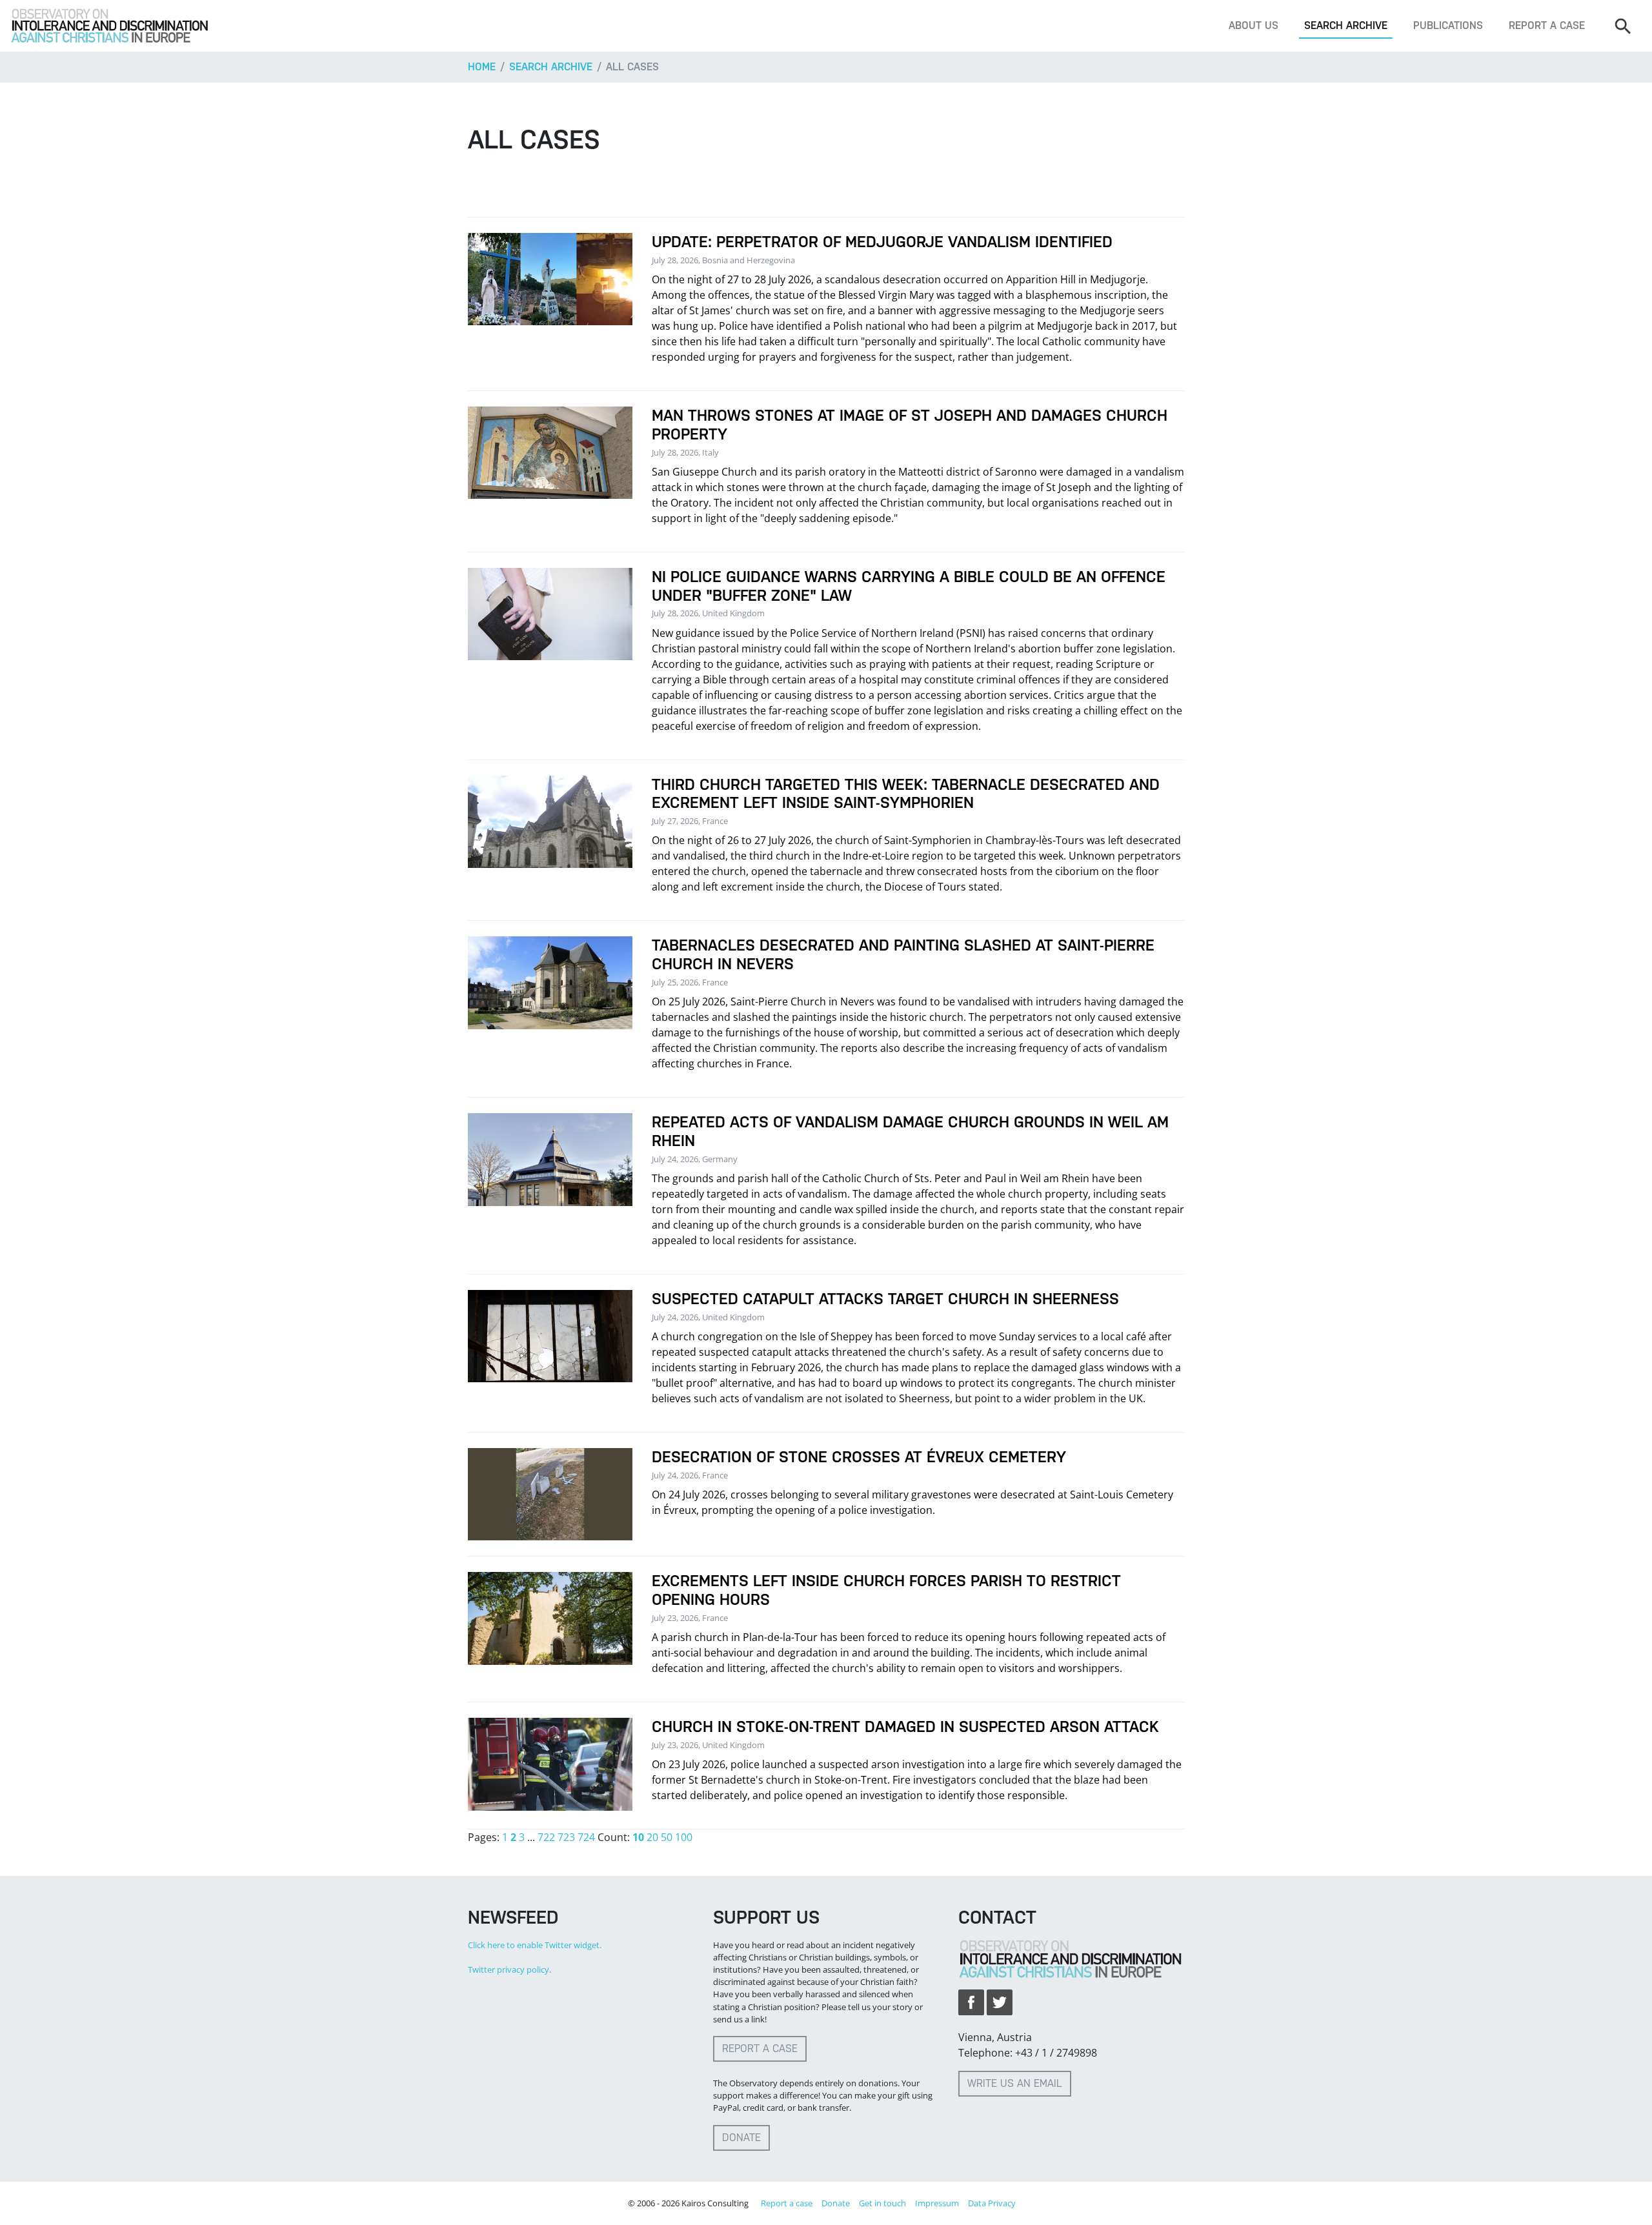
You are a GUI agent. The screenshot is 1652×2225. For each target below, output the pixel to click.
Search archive (1346, 25)
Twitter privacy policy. (509, 1969)
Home (482, 67)
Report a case (1547, 25)
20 (652, 1837)
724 (586, 1837)
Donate (741, 2138)
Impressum (937, 2203)
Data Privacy (992, 2203)
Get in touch (882, 2203)
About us (1254, 25)
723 (566, 1837)
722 (546, 1837)
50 (667, 1837)
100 (684, 1837)
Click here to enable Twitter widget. (535, 1945)
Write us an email (1015, 2083)
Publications (1448, 25)
